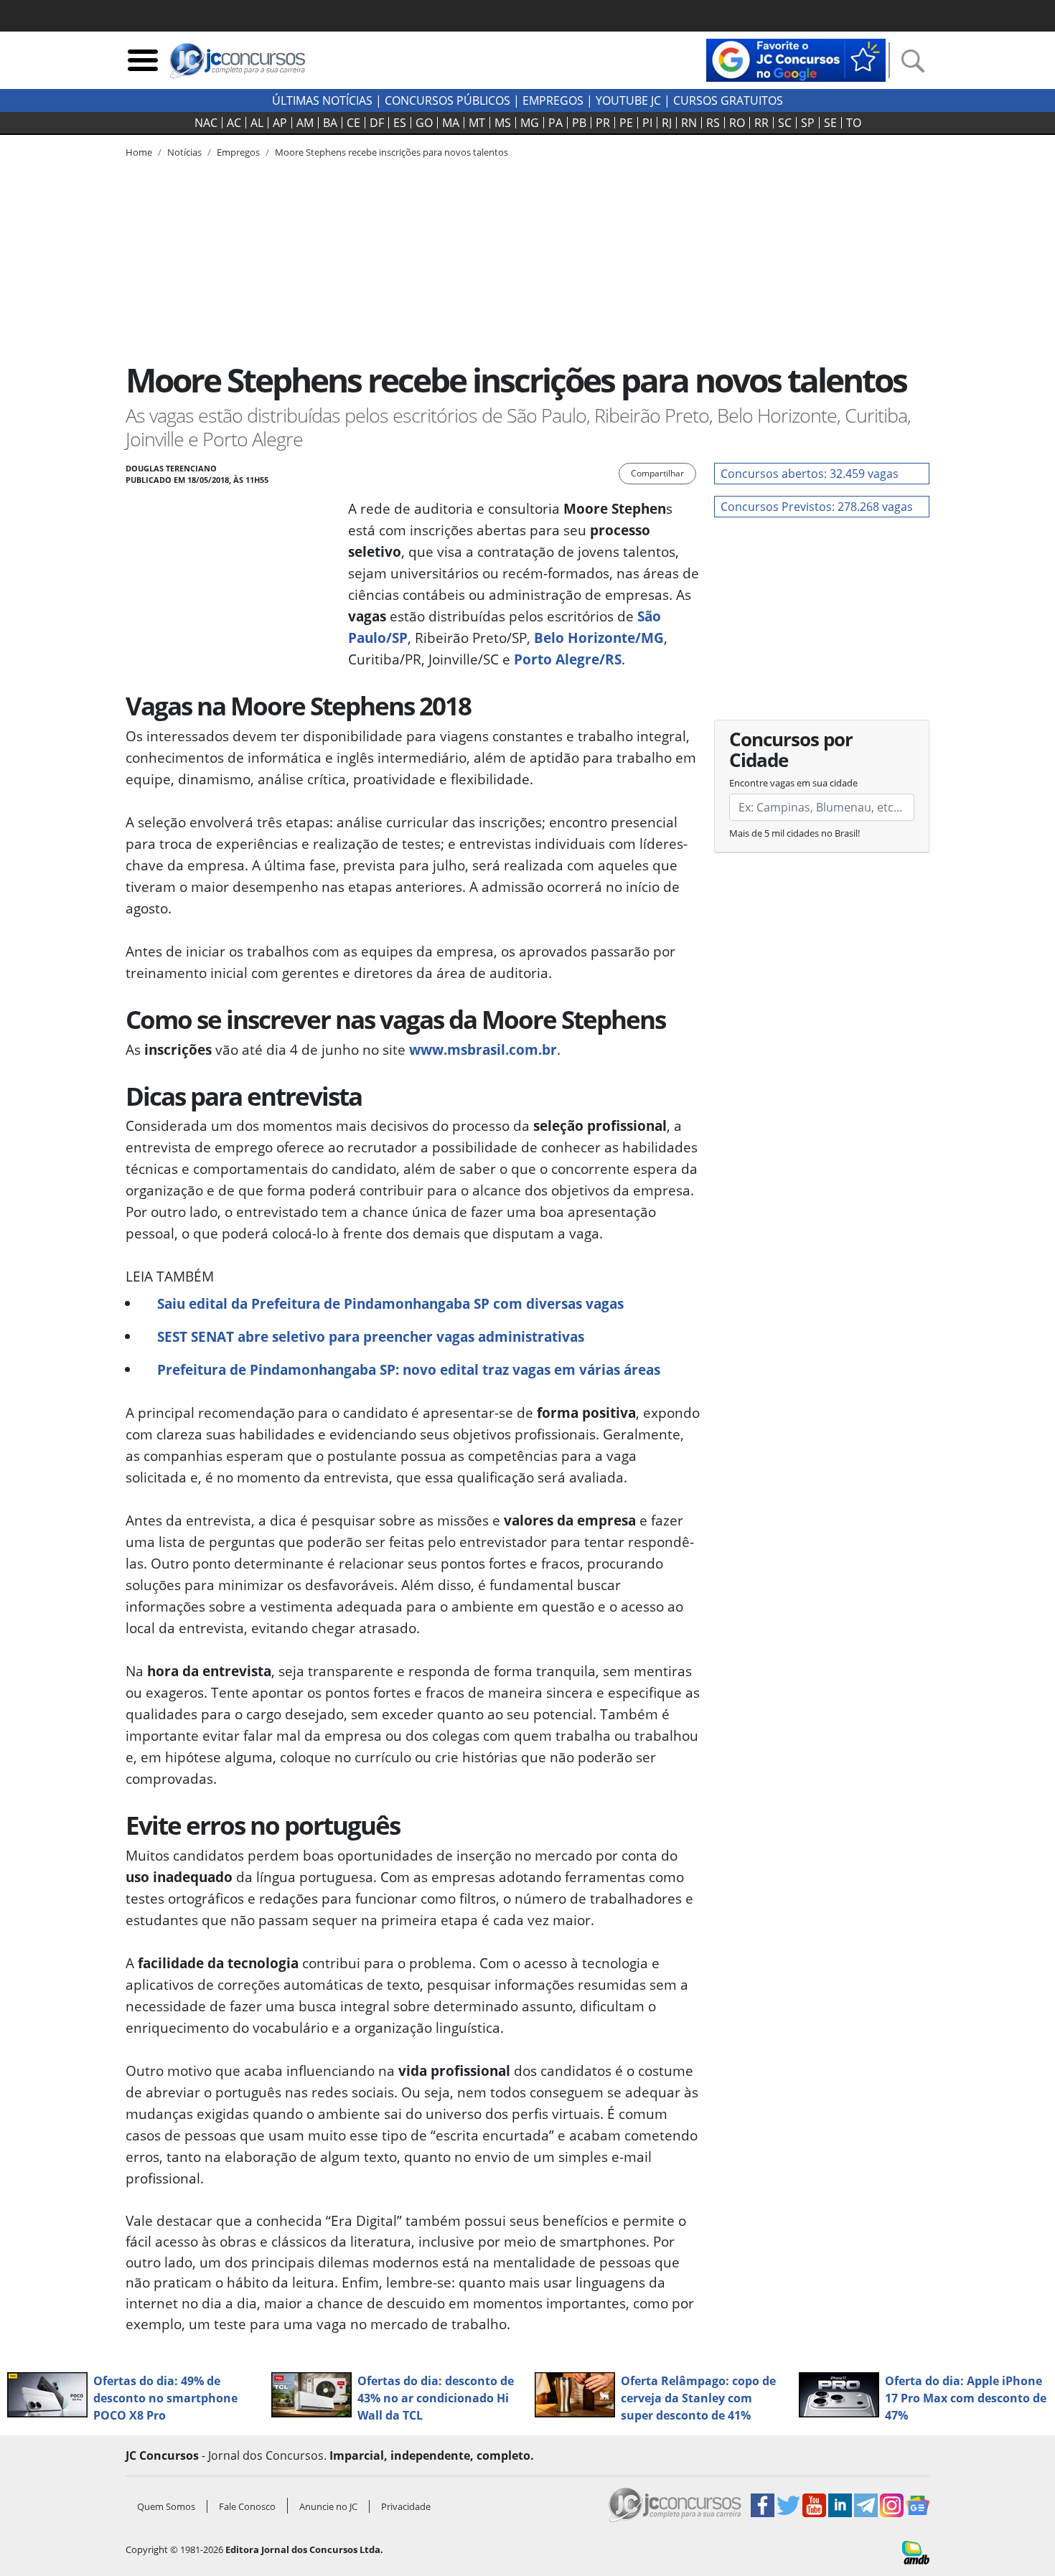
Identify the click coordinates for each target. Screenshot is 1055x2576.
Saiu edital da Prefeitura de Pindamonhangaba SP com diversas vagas (390, 1303)
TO (854, 123)
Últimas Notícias (322, 100)
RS (713, 123)
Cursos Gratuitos (728, 100)
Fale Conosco (247, 2506)
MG (530, 123)
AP (280, 123)
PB (579, 123)
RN (689, 123)
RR (761, 123)
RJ (667, 123)
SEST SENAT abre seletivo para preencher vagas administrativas (371, 1336)
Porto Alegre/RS (568, 659)
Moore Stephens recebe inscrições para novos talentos (391, 152)
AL (257, 123)
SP (808, 123)
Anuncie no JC (328, 2506)
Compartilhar (657, 473)
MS (503, 123)
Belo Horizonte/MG (599, 638)
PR (603, 123)
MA (451, 123)
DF (377, 123)
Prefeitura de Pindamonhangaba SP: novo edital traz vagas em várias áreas (409, 1369)
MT (477, 123)
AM (305, 123)
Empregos (553, 100)
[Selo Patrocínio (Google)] (796, 59)
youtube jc (628, 100)
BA (330, 123)
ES (400, 123)
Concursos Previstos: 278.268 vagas (817, 507)
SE (830, 123)
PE (626, 123)
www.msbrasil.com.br (483, 1049)
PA (555, 123)
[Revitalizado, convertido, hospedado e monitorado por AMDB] (916, 2551)
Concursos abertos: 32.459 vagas (810, 474)
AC (234, 123)
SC (785, 123)
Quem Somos (166, 2506)
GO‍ (424, 123)
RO (737, 123)
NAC (206, 123)
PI (647, 123)
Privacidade (406, 2506)
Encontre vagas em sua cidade (793, 783)
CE (353, 123)
